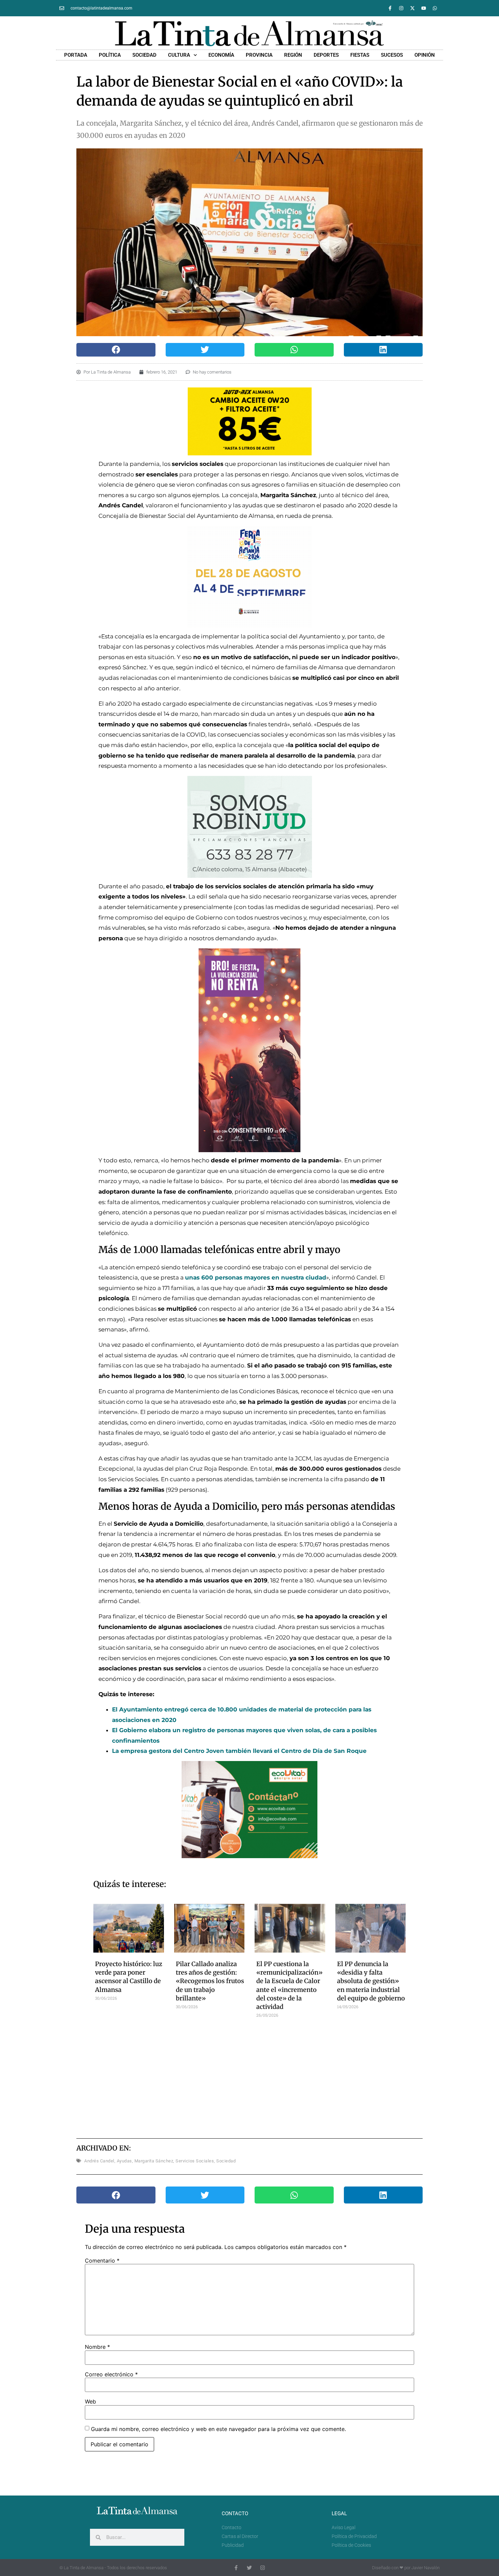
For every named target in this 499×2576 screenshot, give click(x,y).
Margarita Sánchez (154, 2161)
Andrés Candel (99, 2161)
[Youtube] (424, 8)
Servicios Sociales (195, 2161)
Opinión (425, 55)
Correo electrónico (111, 2374)
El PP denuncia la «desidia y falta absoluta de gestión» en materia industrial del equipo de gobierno (371, 1981)
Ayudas (124, 2161)
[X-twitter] (412, 8)
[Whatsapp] (435, 8)
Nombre (97, 2347)
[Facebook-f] (390, 8)
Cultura (179, 55)
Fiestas (360, 55)
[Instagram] (401, 8)
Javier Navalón (426, 2568)
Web (90, 2401)
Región (293, 55)
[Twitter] (249, 2568)
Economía (221, 55)
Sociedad (144, 55)
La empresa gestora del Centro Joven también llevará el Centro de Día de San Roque (239, 1751)
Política (110, 55)
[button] (116, 350)
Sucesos (392, 55)
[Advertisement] (250, 2076)
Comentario (102, 2261)
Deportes (326, 55)
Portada (76, 55)
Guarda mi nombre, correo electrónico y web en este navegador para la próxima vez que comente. (218, 2429)
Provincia (259, 55)
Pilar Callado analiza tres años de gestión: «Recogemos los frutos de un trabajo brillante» (210, 1981)
